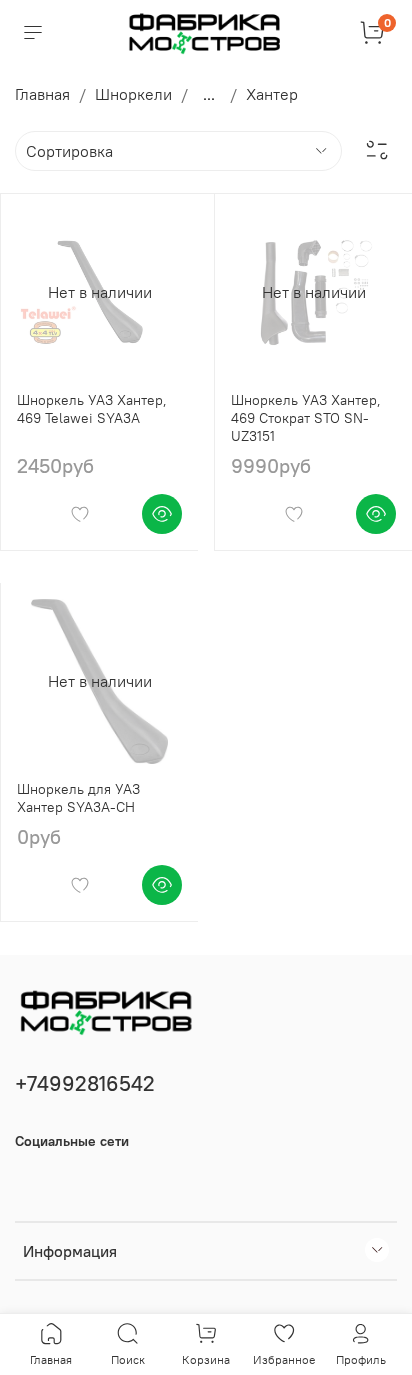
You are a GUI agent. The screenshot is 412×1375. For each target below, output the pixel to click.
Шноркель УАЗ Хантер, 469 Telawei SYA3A (92, 409)
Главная (42, 94)
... (209, 94)
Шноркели (133, 94)
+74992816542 (85, 1083)
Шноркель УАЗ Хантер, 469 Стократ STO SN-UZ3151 (306, 418)
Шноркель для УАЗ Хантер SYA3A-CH (78, 798)
